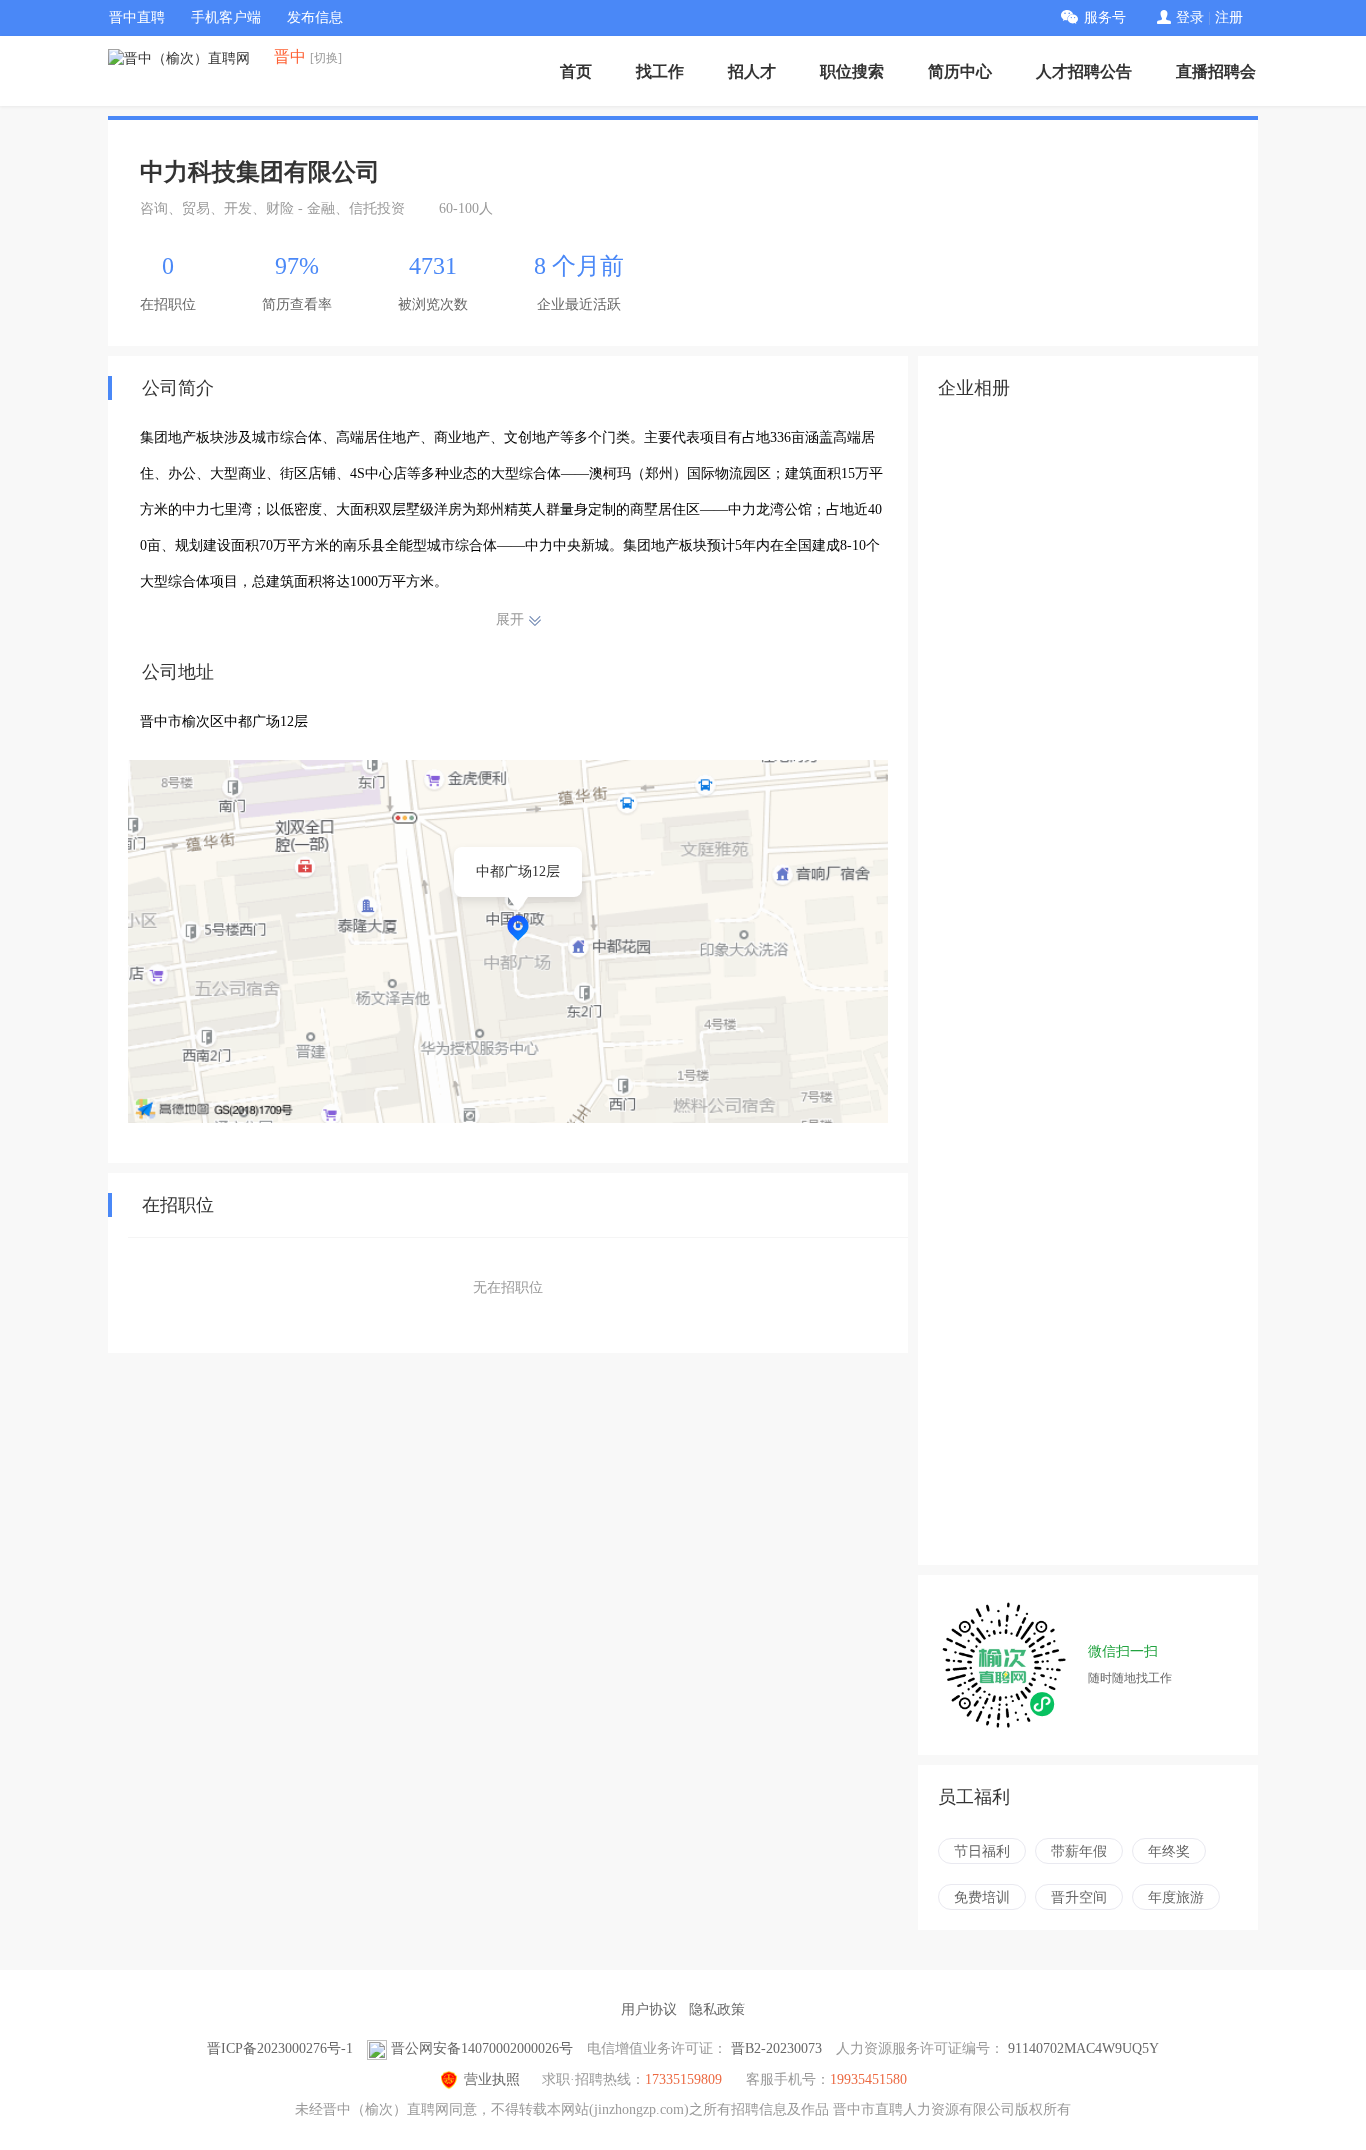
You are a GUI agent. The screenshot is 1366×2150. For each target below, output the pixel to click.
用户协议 (649, 2009)
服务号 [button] (1105, 17)
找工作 (660, 71)
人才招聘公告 (1084, 71)
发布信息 (315, 17)
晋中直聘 (137, 17)
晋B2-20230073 (776, 2048)
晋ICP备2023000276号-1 (280, 2048)
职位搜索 (852, 71)
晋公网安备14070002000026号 (482, 2048)
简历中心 (960, 71)
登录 (1190, 17)
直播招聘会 (1216, 71)
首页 (576, 71)
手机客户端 (226, 17)
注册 (1229, 17)
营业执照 (492, 2079)
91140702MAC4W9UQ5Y (1083, 2048)
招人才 (752, 71)
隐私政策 (717, 2009)
